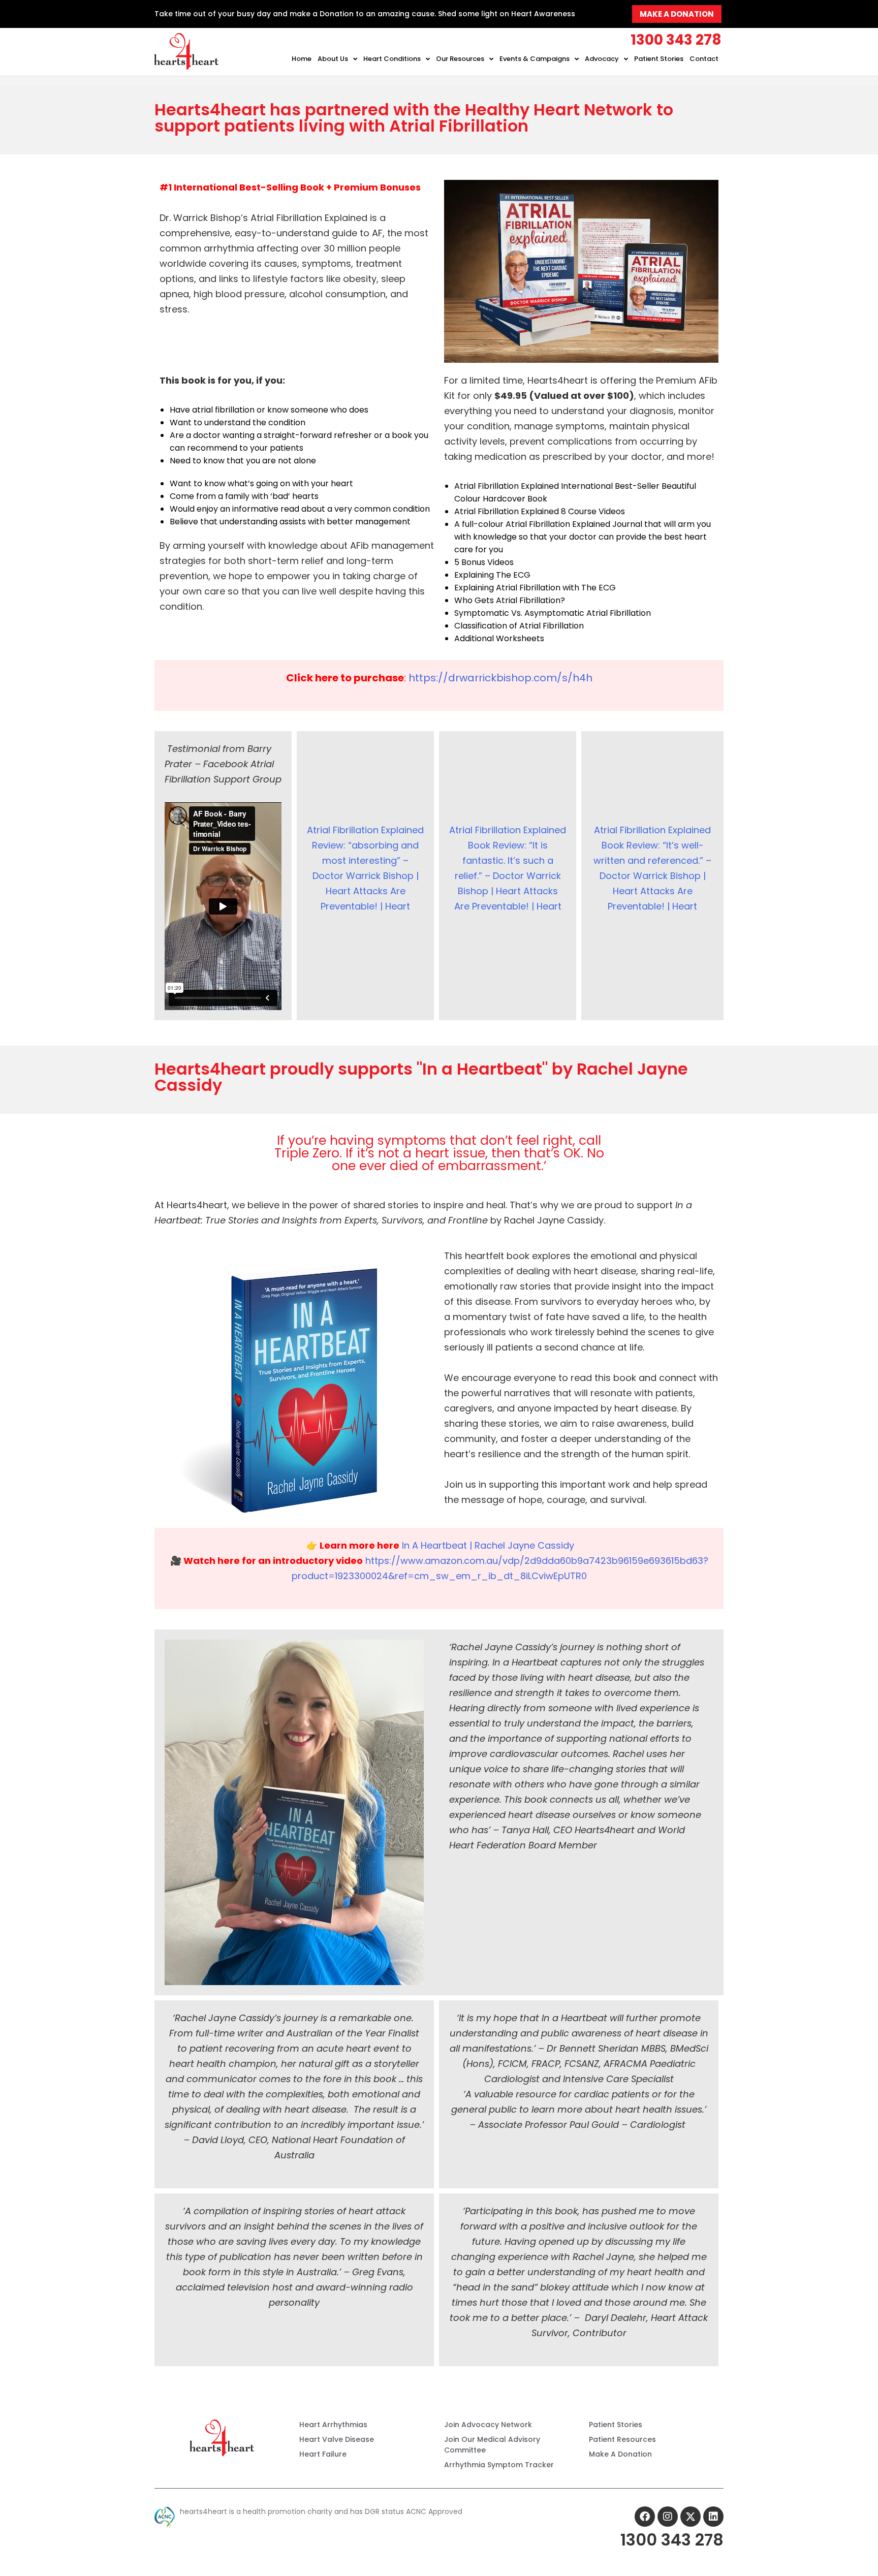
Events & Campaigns (535, 59)
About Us (333, 59)
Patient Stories (659, 59)
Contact (704, 59)
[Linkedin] (713, 2517)
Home (302, 59)
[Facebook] (645, 2517)
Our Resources (460, 59)
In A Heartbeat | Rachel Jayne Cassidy (488, 1545)
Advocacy (602, 59)
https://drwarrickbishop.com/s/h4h (500, 678)
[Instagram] (668, 2517)
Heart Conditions (392, 59)
